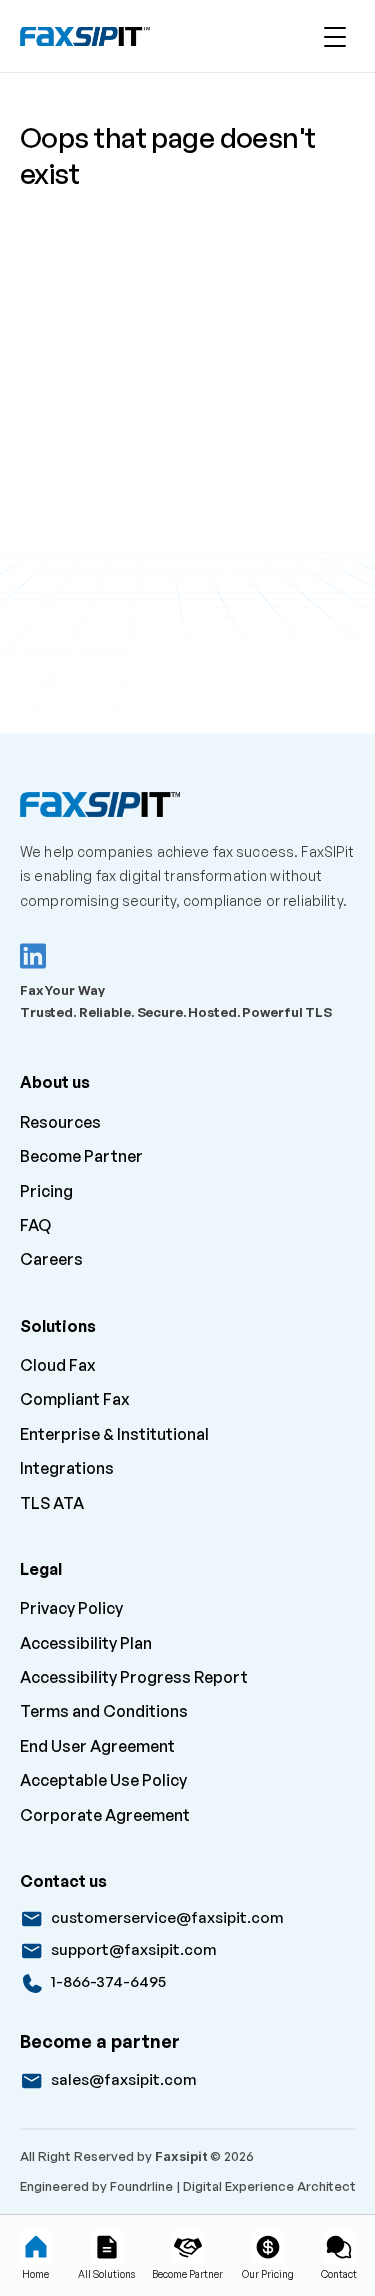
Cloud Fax (58, 1365)
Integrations (67, 1468)
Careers (53, 1259)
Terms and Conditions (104, 1711)
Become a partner (100, 2041)
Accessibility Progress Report (134, 1677)
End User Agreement (97, 1746)
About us (55, 1082)
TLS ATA (52, 1503)
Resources (60, 1122)
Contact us (63, 1881)
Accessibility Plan (86, 1643)
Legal (41, 1569)
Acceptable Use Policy (103, 1780)
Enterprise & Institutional (114, 1434)
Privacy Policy (71, 1608)
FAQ (35, 1225)
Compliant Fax (75, 1399)
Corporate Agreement (105, 1815)
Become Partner (81, 1156)
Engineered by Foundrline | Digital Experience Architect (188, 2186)
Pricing (46, 1191)
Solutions (58, 1326)
